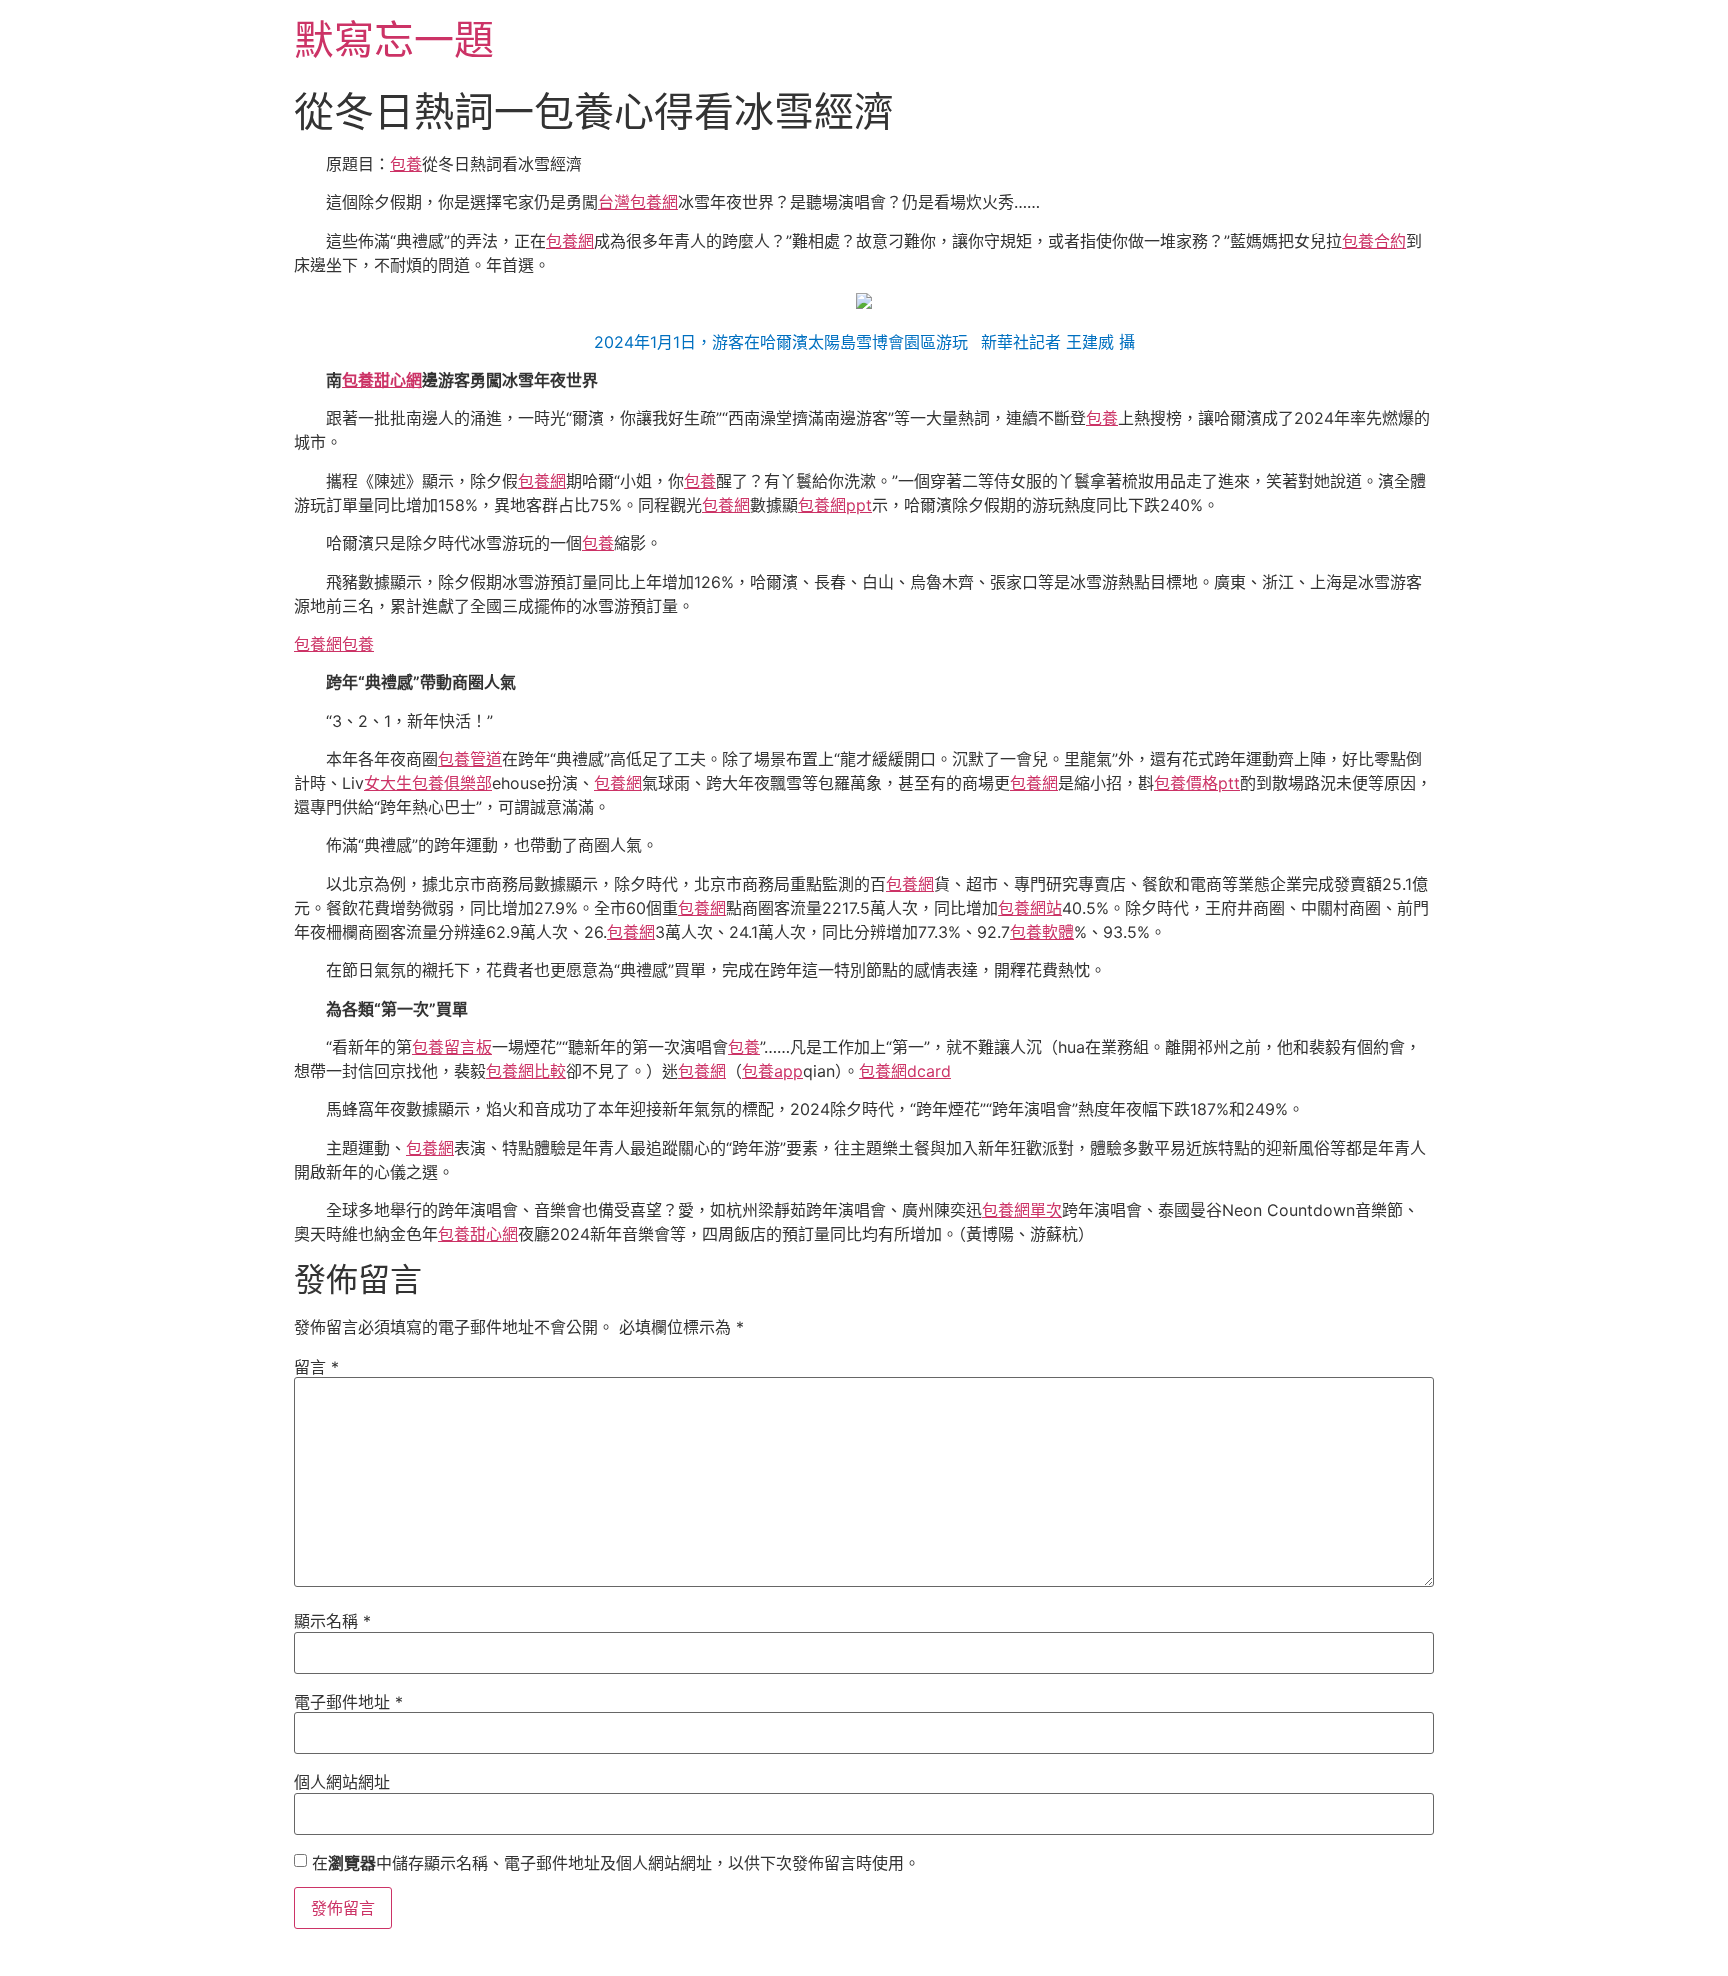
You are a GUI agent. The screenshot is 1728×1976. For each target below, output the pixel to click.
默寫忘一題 (394, 39)
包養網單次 (1022, 1210)
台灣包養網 (638, 202)
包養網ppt (835, 505)
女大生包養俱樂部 (428, 783)
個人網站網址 (342, 1782)
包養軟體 (1042, 932)
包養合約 (1374, 241)
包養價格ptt (1197, 783)
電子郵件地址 (348, 1702)
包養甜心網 (382, 380)
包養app (772, 1071)
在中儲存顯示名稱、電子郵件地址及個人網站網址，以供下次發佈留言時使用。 (616, 1863)
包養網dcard (905, 1071)
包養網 (570, 241)
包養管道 (470, 759)
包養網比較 (526, 1071)
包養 (406, 164)
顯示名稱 (332, 1621)
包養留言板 (452, 1047)
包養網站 (1030, 908)
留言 (316, 1367)
